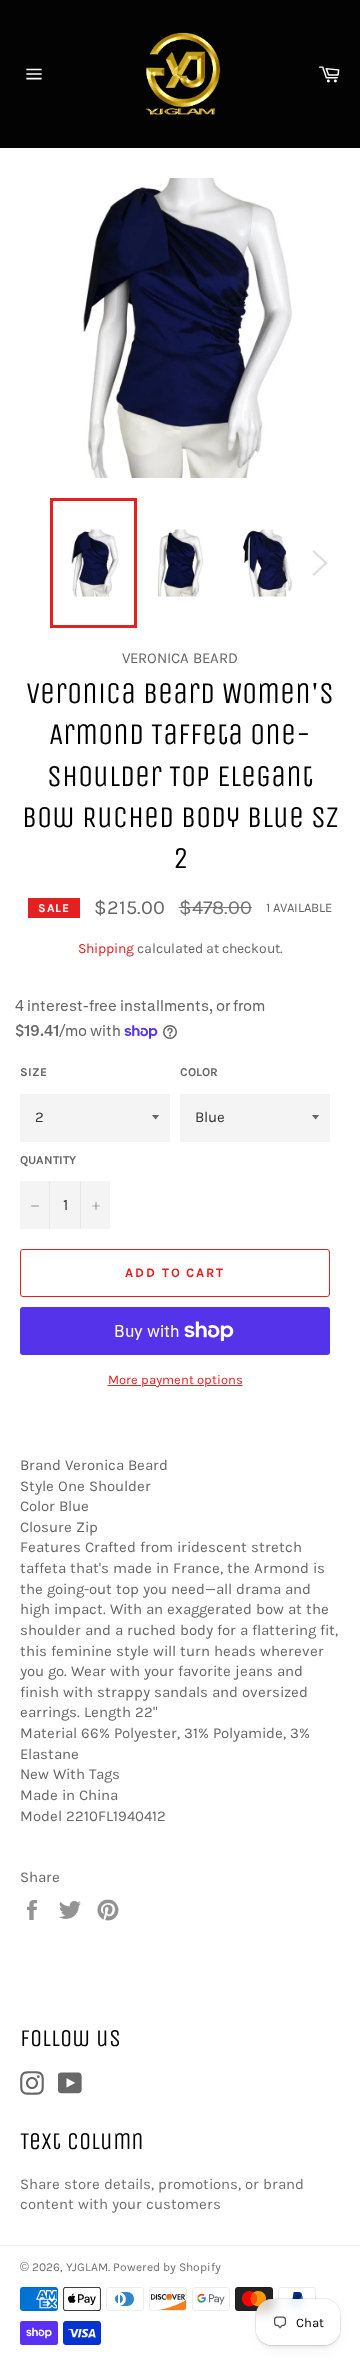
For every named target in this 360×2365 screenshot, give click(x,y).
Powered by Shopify (167, 2267)
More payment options (175, 1379)
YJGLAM (87, 2267)
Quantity (48, 1160)
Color (199, 1072)
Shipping (106, 948)
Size (33, 1072)
